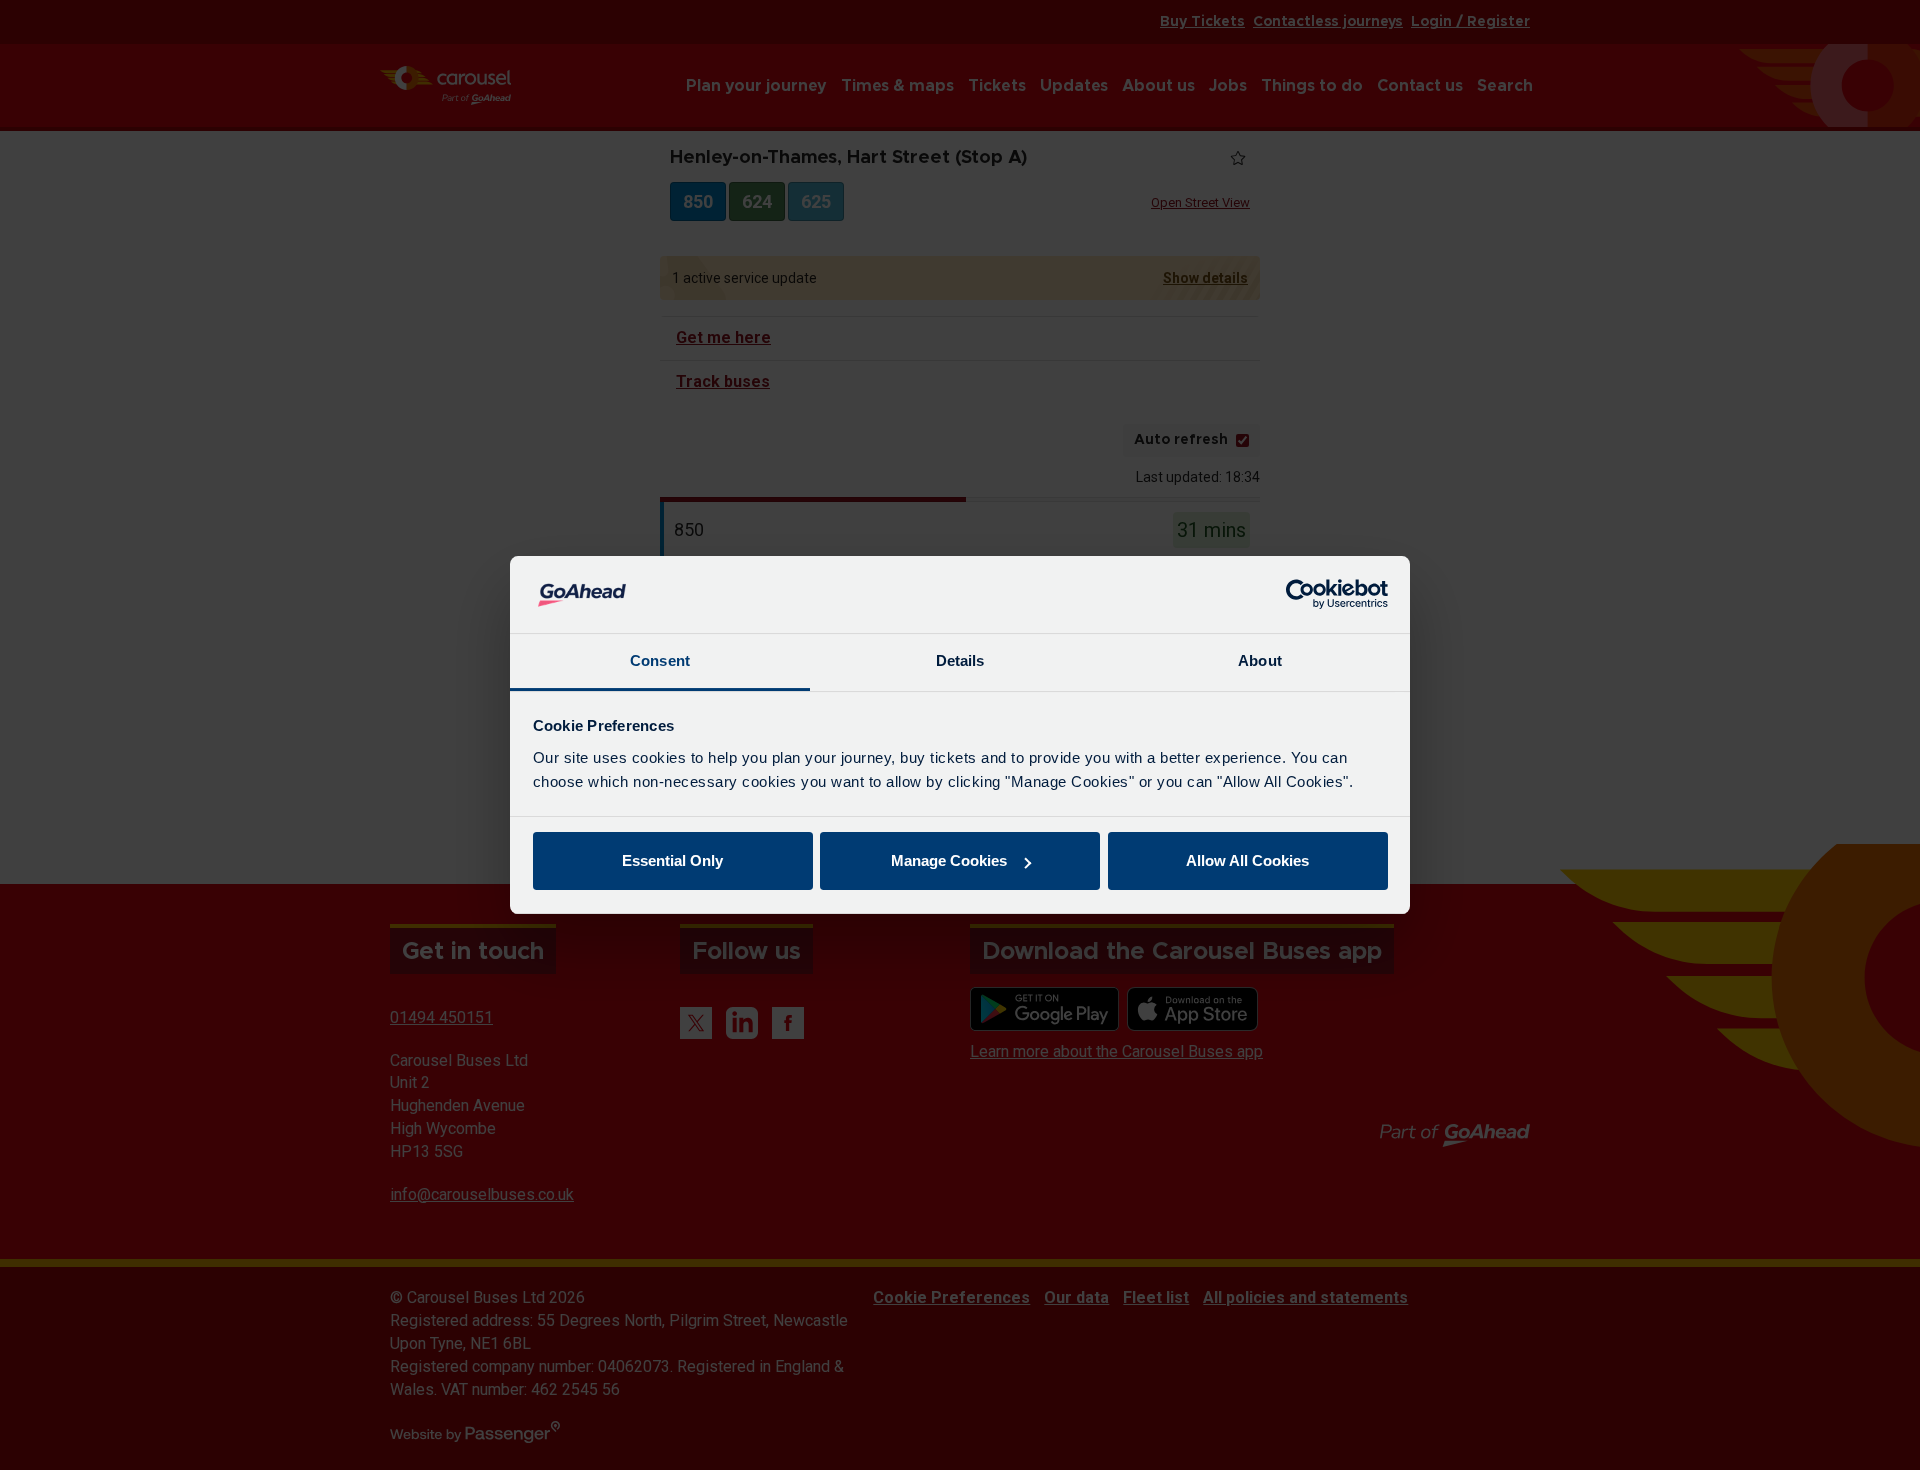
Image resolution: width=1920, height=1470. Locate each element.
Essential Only (672, 860)
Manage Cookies (949, 860)
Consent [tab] (660, 660)
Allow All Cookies (1247, 860)
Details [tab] (960, 660)
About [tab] (1260, 660)
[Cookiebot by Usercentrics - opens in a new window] (1300, 595)
